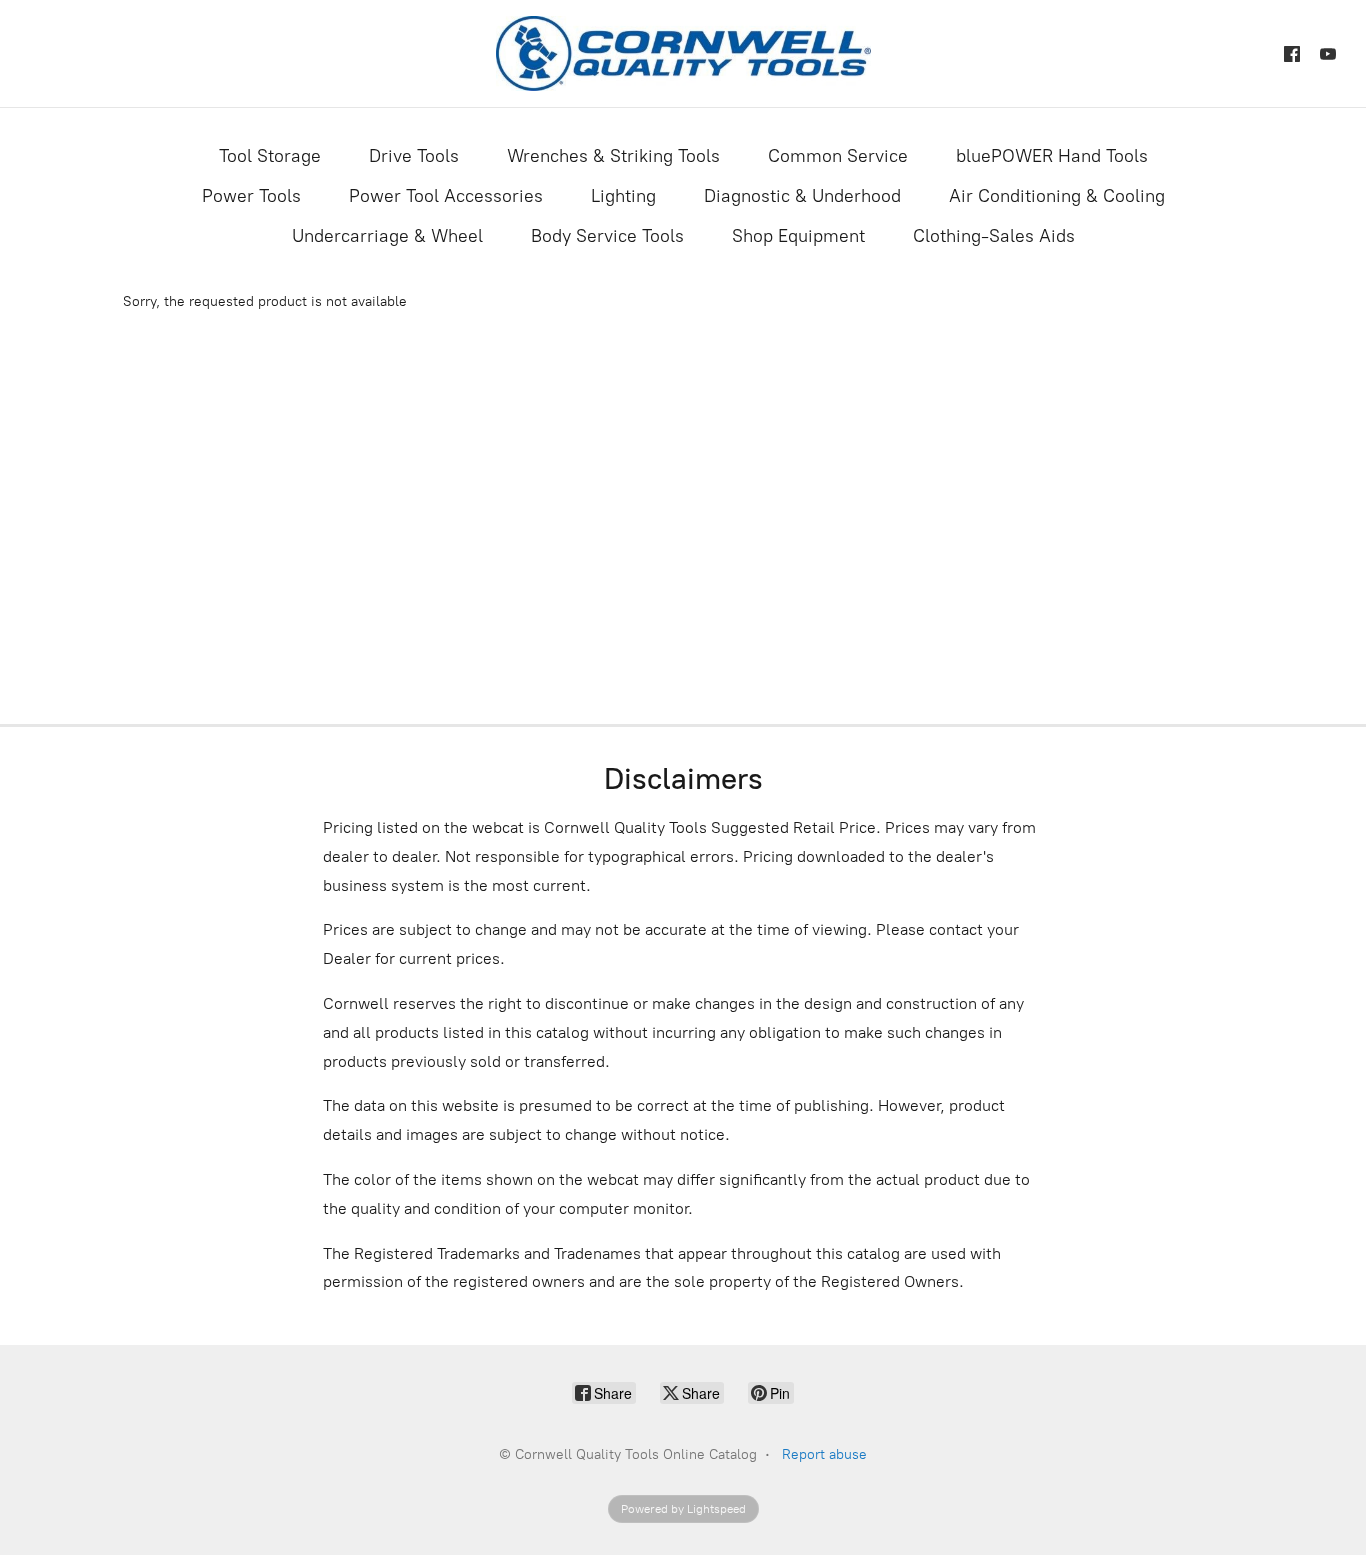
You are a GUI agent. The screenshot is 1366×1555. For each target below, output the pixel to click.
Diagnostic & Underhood (802, 196)
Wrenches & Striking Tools (613, 156)
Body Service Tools (607, 236)
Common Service (838, 156)
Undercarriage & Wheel (387, 236)
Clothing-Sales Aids (994, 236)
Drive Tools (414, 156)
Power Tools (251, 196)
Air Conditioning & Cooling (1057, 196)
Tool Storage (270, 156)
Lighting (623, 196)
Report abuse (824, 1454)
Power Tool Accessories (446, 196)
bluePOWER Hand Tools (1052, 156)
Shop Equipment (798, 236)
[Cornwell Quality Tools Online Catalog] (683, 53)
